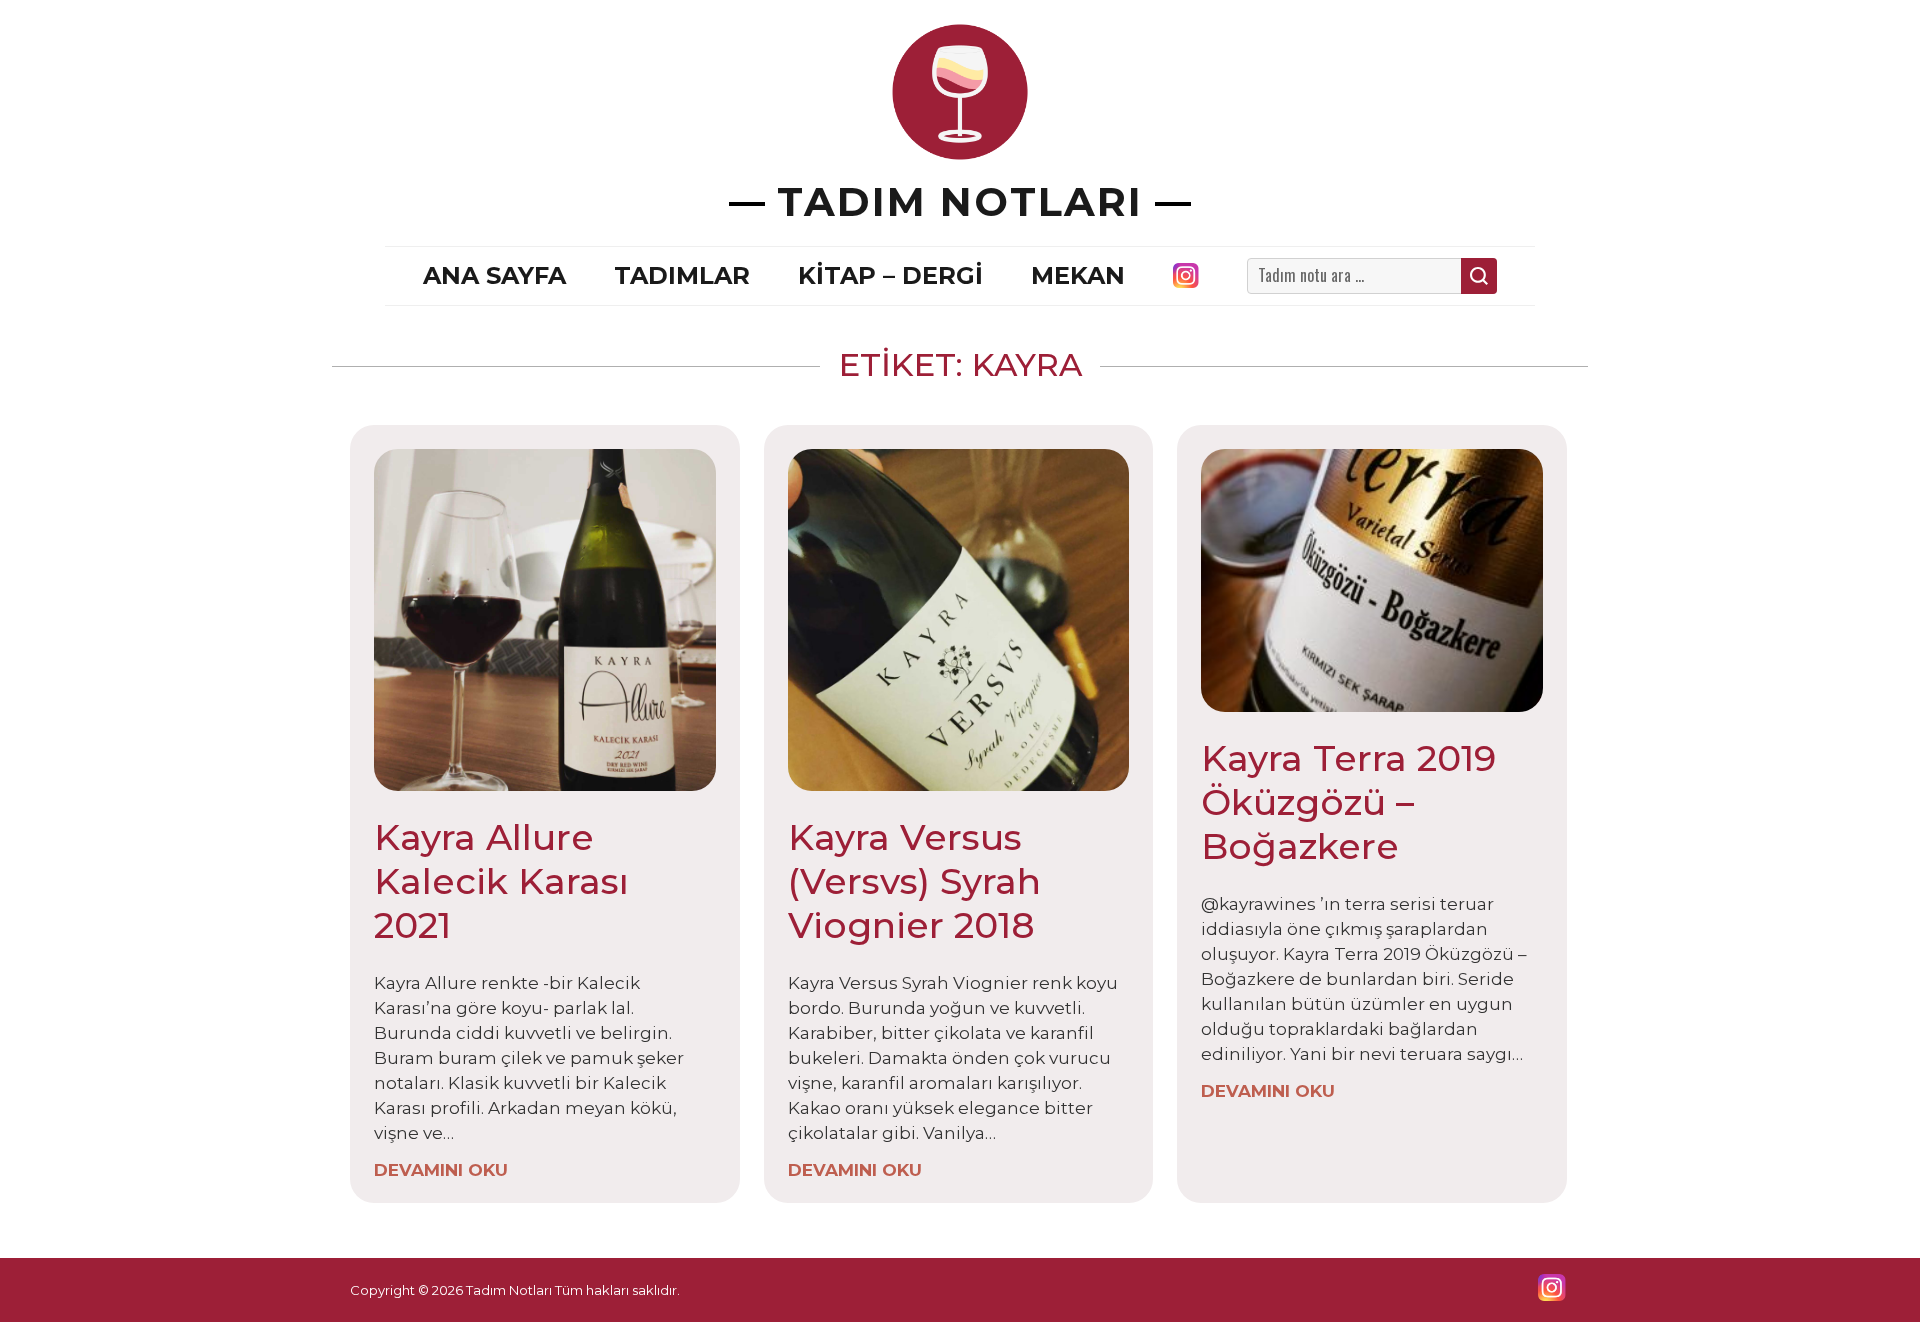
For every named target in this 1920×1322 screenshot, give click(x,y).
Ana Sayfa (494, 275)
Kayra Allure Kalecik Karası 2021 (501, 881)
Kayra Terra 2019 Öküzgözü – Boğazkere (1348, 802)
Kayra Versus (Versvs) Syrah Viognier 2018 (914, 881)
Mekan (1078, 275)
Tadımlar (682, 275)
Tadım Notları (960, 201)
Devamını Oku (441, 1169)
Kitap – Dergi (890, 275)
